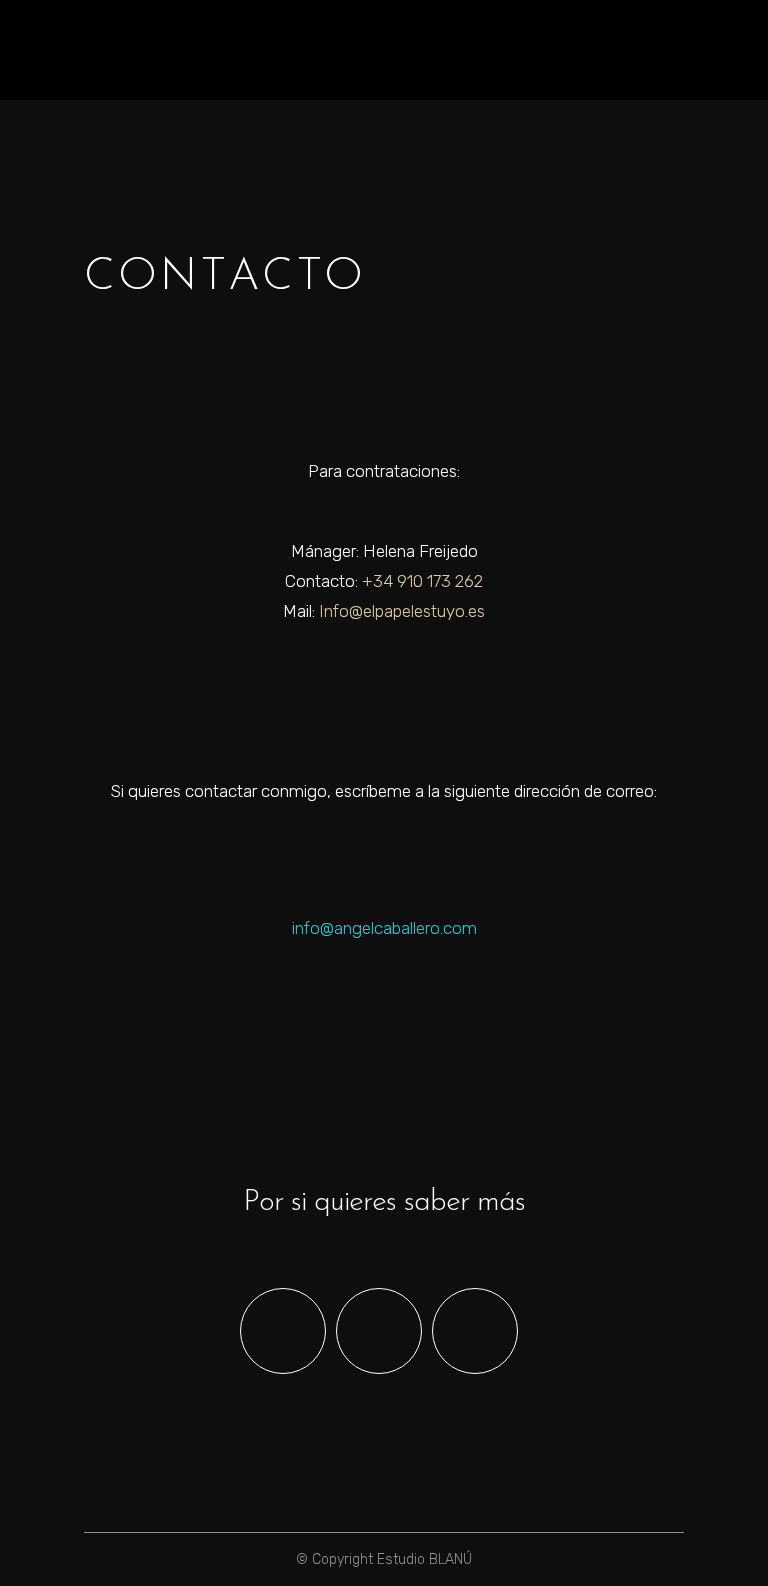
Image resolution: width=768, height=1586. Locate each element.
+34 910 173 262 (422, 581)
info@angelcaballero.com (384, 928)
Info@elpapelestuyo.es (402, 611)
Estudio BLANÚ (424, 1559)
